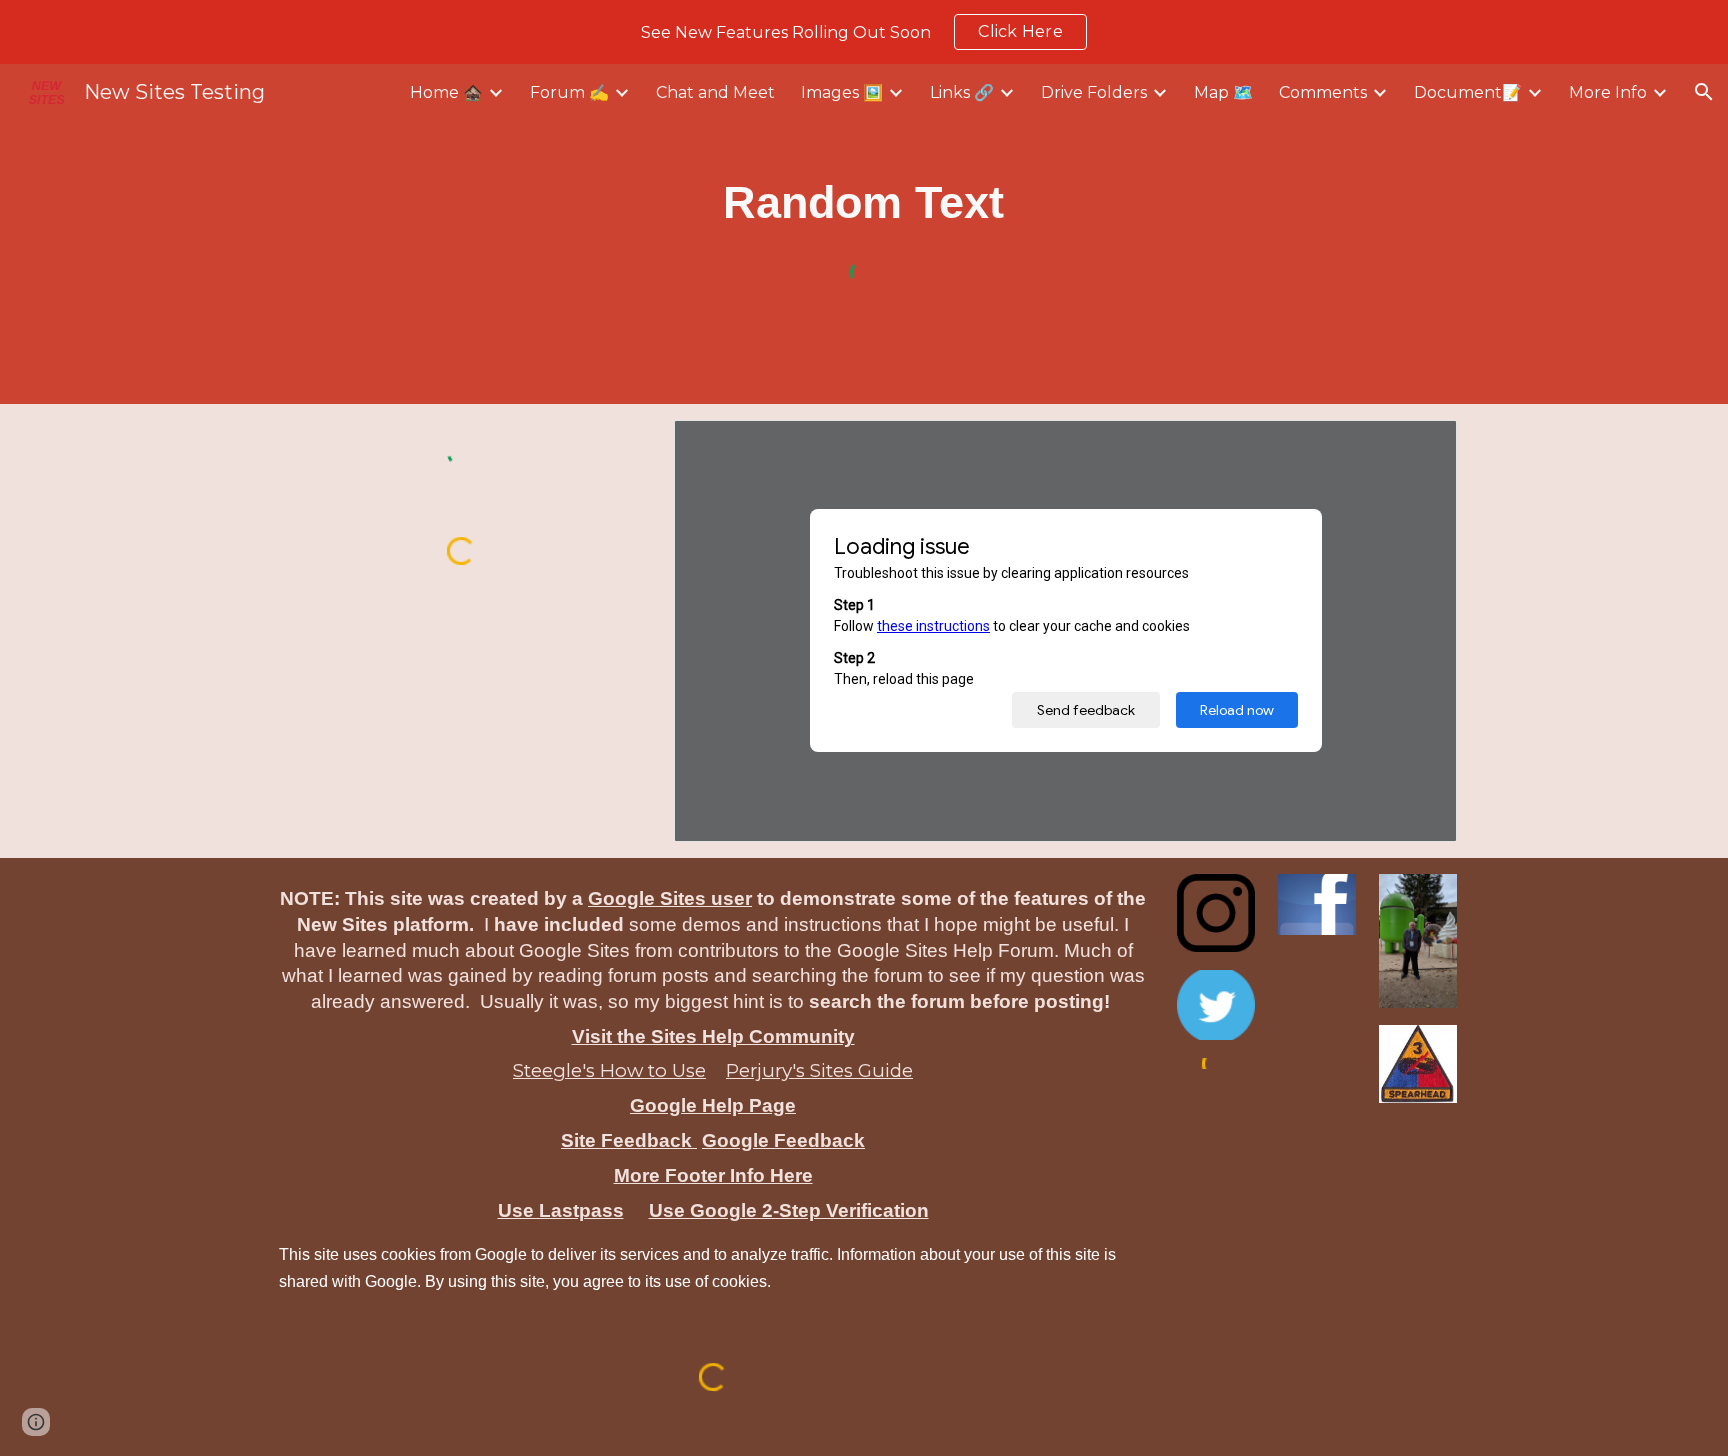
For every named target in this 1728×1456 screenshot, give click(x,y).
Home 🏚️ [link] (446, 92)
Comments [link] (1323, 92)
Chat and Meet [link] (715, 92)
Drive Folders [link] (1094, 92)
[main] (864, 203)
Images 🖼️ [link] (842, 92)
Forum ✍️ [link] (569, 92)
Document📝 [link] (1468, 92)
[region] (864, 32)
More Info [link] (1608, 92)
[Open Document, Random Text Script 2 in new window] (1419, 446)
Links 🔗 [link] (962, 92)
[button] (1704, 92)
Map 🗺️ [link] (1223, 92)
